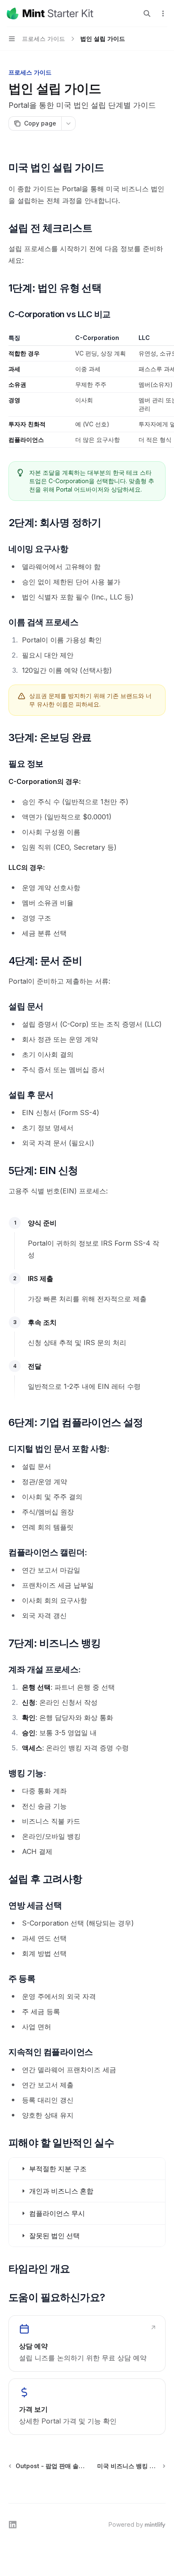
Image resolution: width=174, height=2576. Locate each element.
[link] (87, 2343)
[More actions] (163, 13)
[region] (87, 391)
